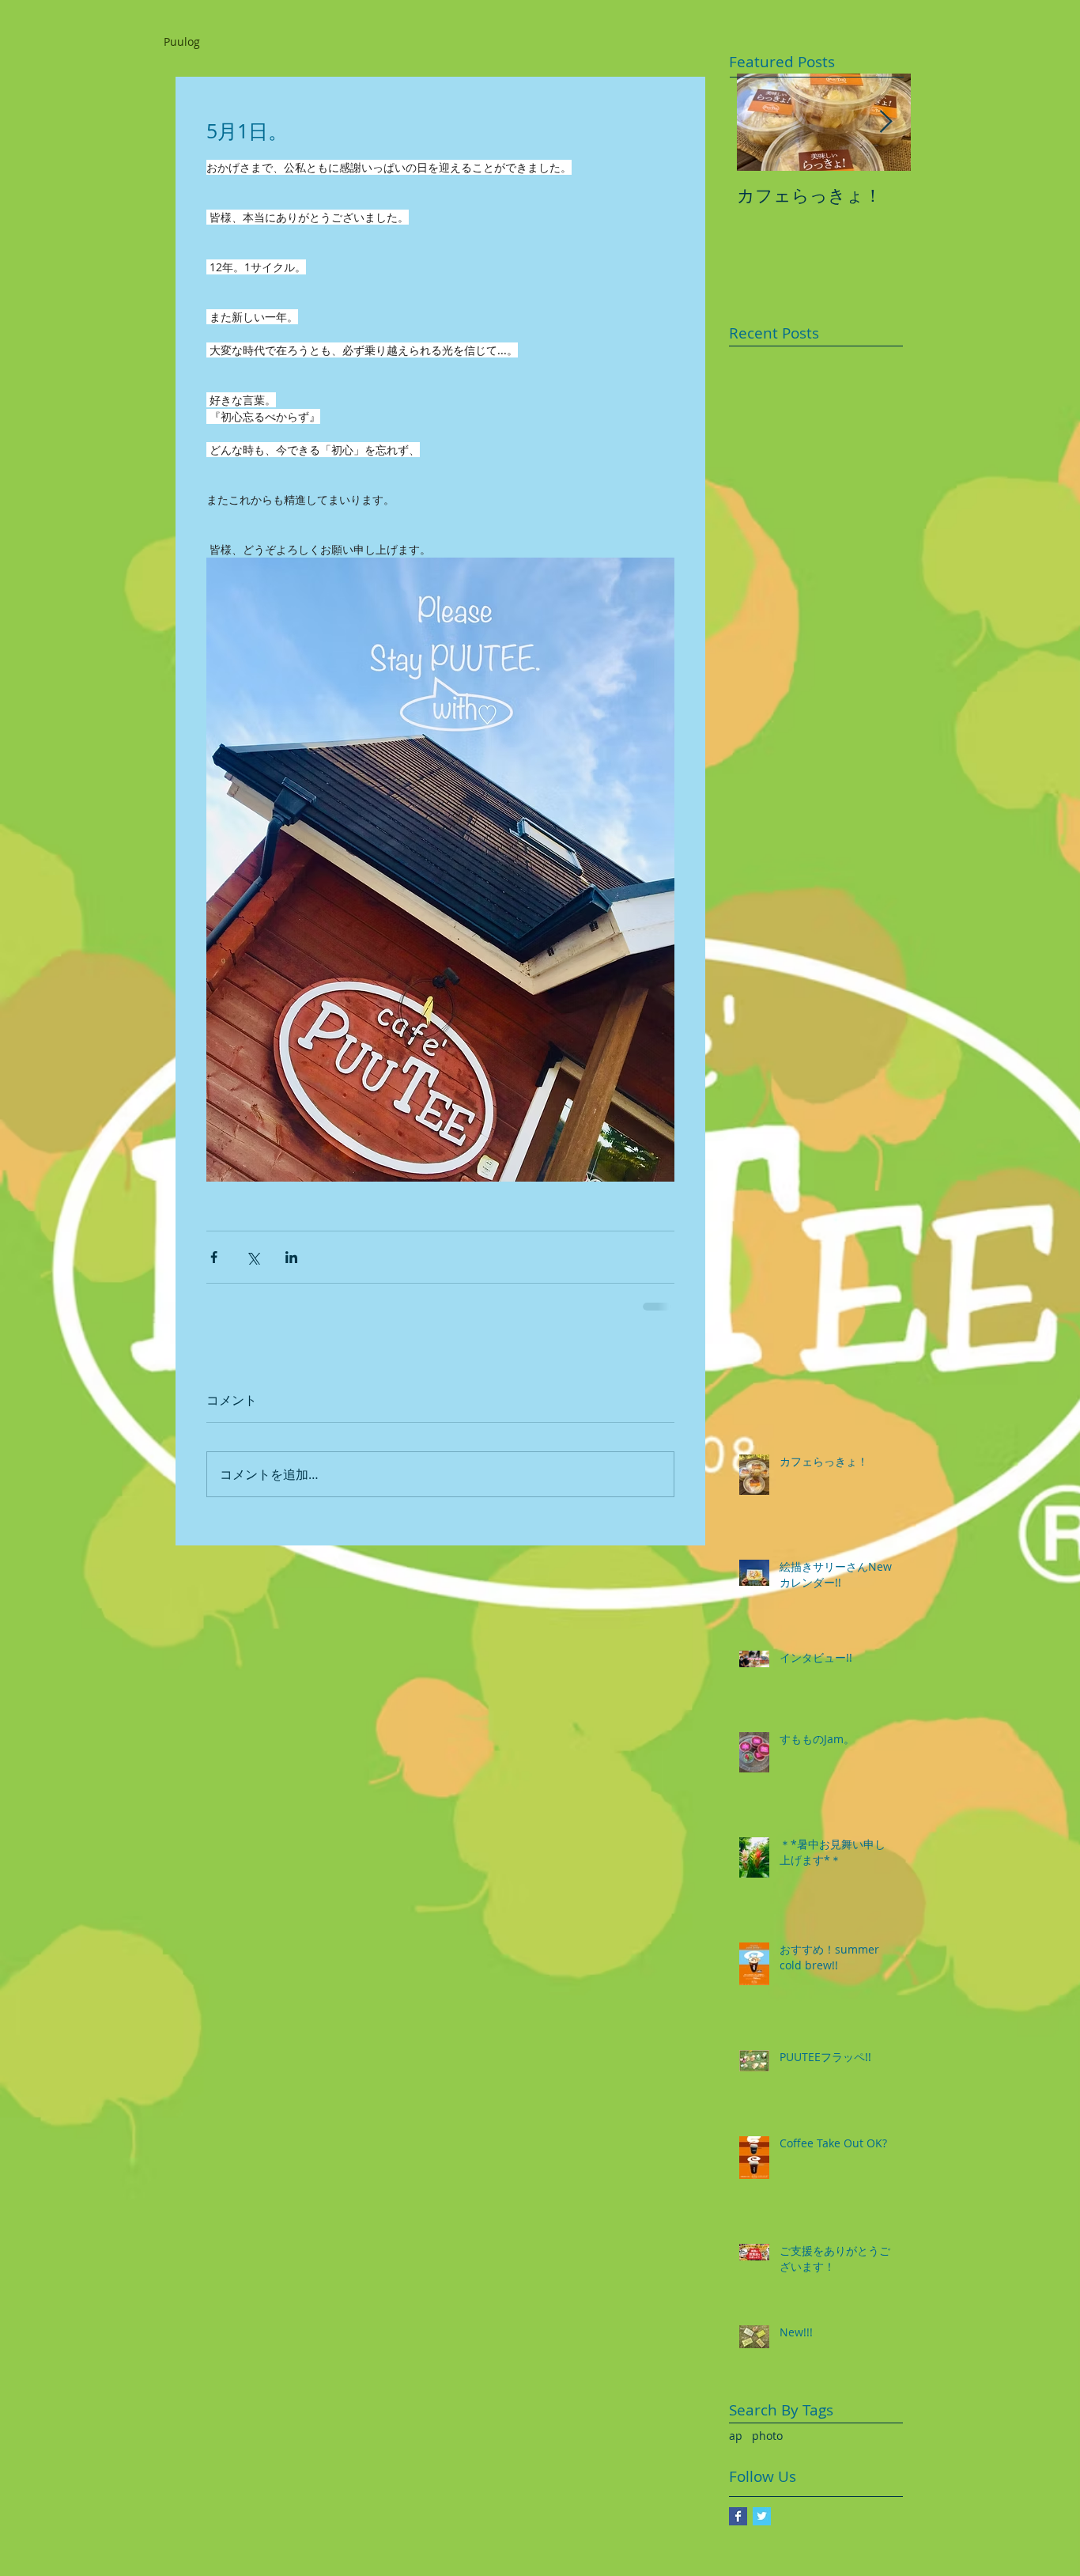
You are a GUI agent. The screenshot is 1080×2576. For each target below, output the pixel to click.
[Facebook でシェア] (214, 1257)
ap (736, 2436)
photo (767, 2436)
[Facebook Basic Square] (738, 2516)
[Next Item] (886, 122)
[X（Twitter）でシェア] (253, 1257)
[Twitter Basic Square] (762, 2516)
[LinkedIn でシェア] (291, 1257)
